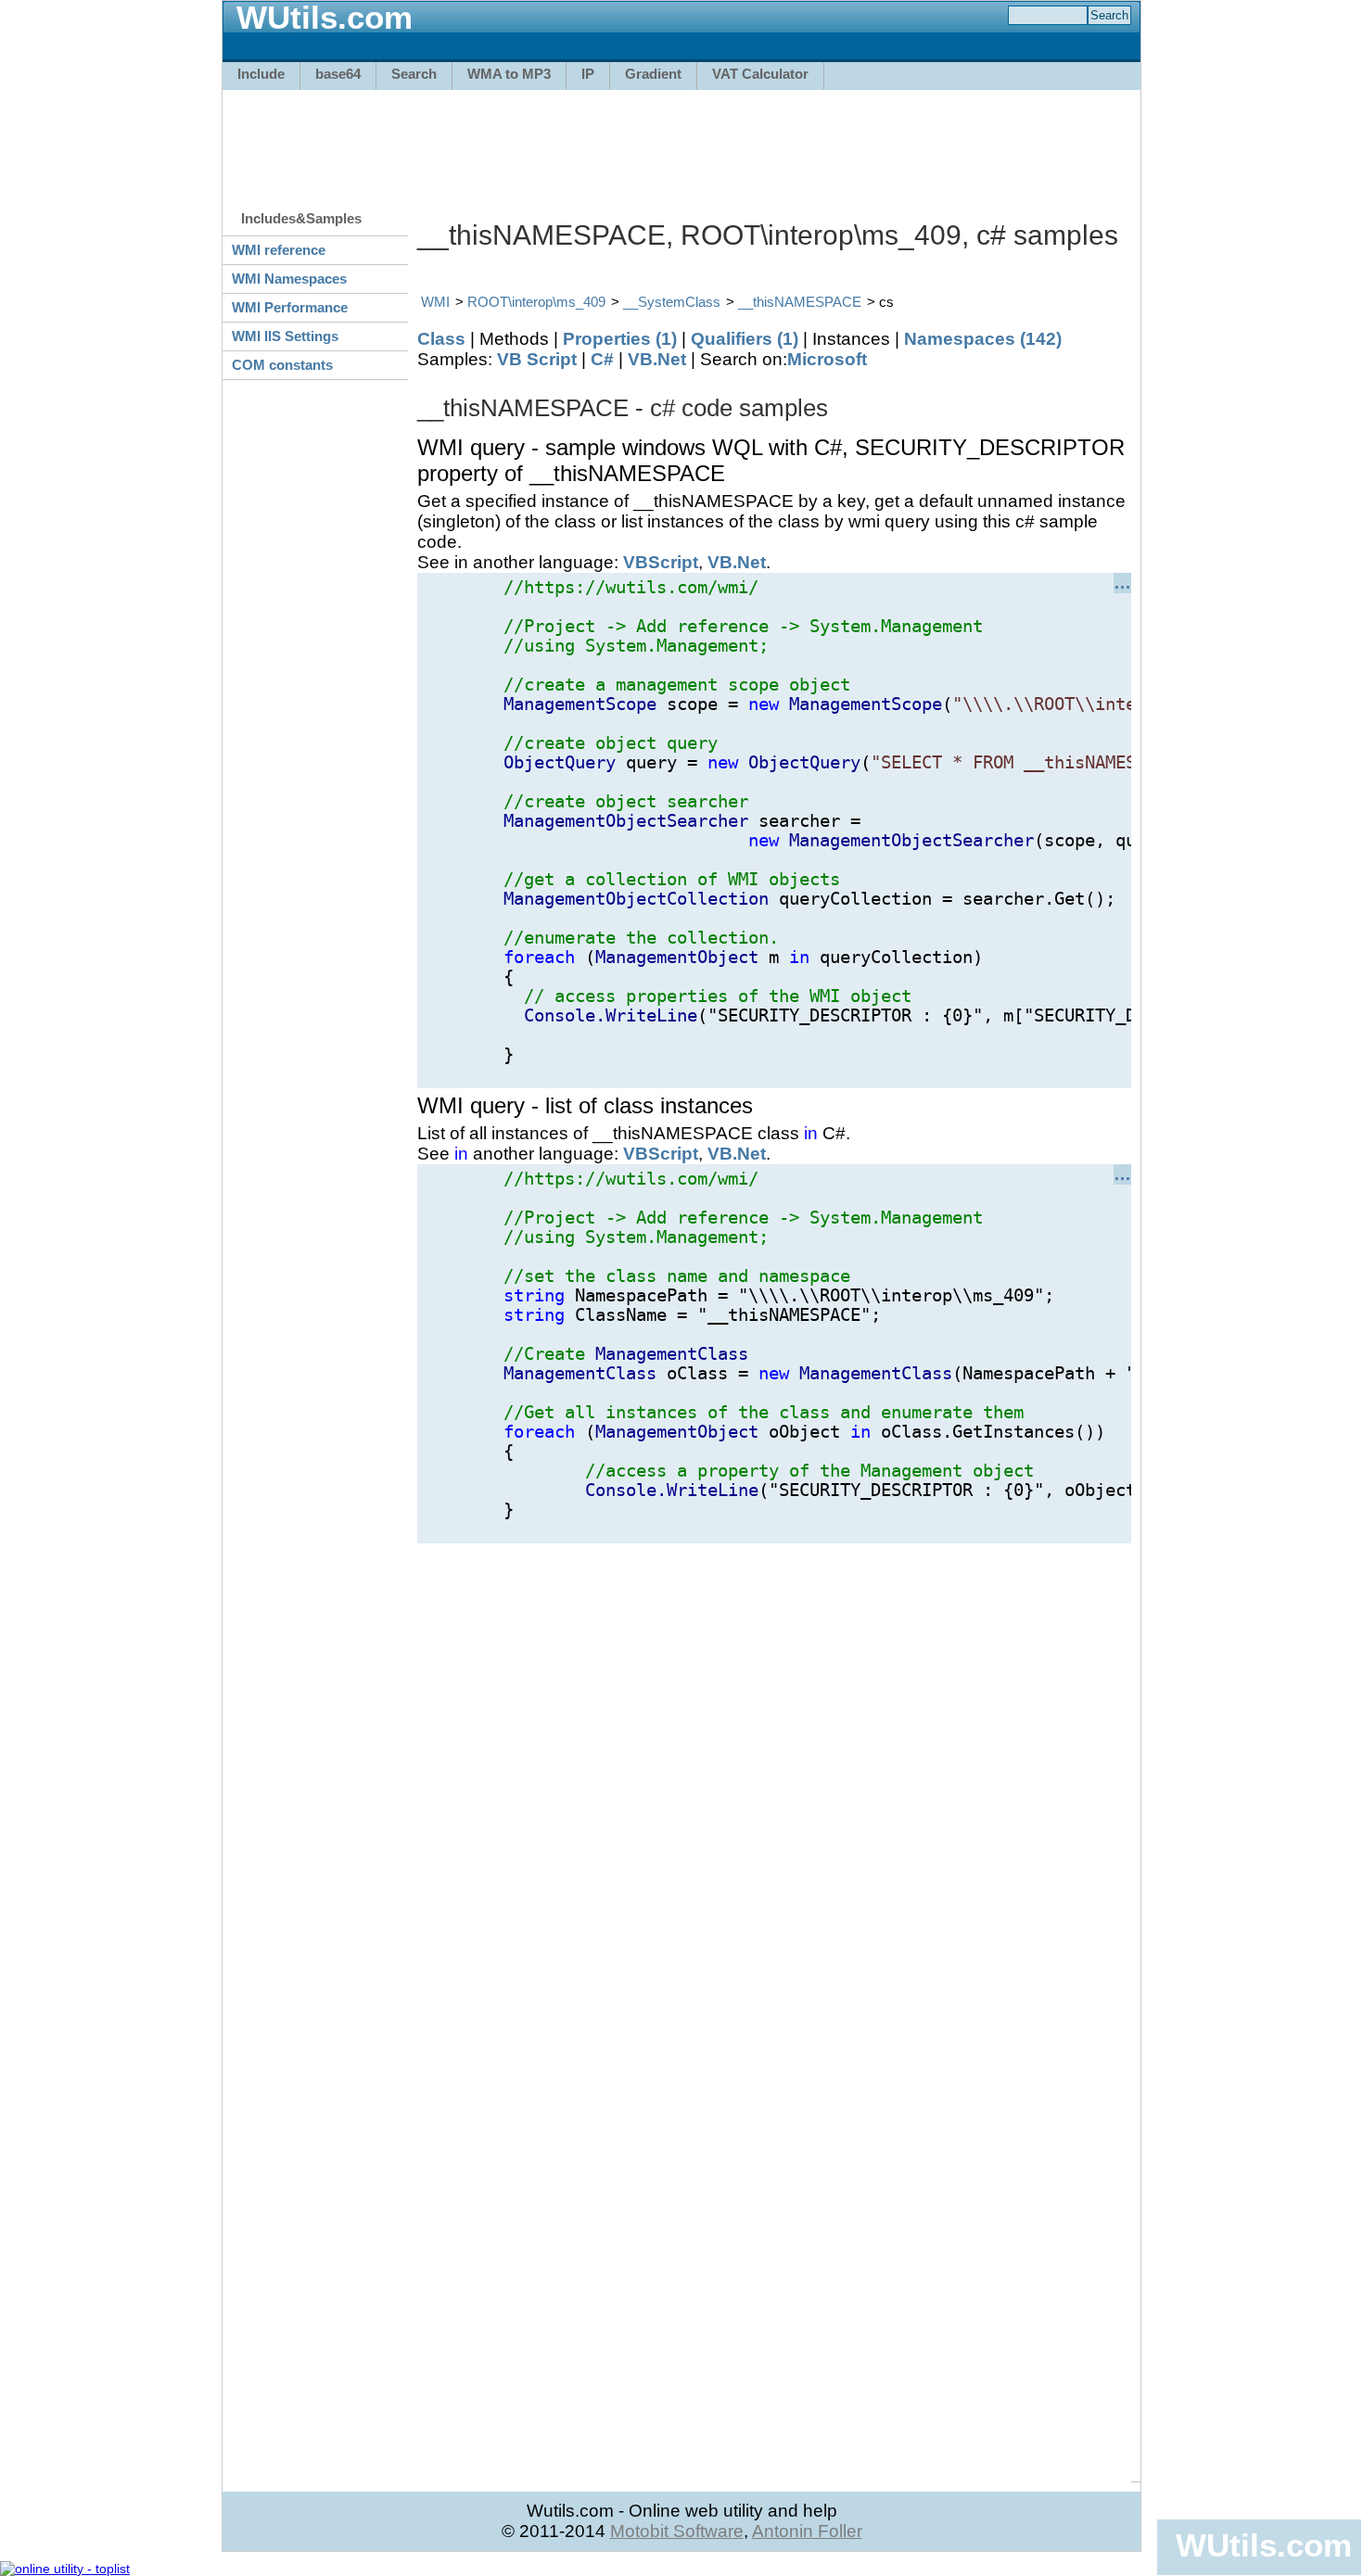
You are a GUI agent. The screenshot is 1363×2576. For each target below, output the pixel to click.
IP (588, 74)
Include (261, 74)
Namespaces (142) (983, 339)
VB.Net (657, 359)
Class (441, 339)
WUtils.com (1264, 2545)
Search (414, 74)
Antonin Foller (807, 2531)
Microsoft (827, 359)
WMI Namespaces (289, 279)
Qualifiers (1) (745, 339)
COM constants (282, 365)
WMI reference (279, 250)
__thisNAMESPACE (800, 302)
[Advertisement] (681, 141)
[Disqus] (774, 1775)
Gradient (653, 74)
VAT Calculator (760, 74)
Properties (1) (620, 339)
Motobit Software (677, 2531)
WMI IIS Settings (285, 336)
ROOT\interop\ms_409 (536, 302)
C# (602, 359)
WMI (435, 302)
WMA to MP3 (509, 74)
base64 (338, 74)
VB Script (537, 359)
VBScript (661, 562)
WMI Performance (290, 307)
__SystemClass (672, 302)
